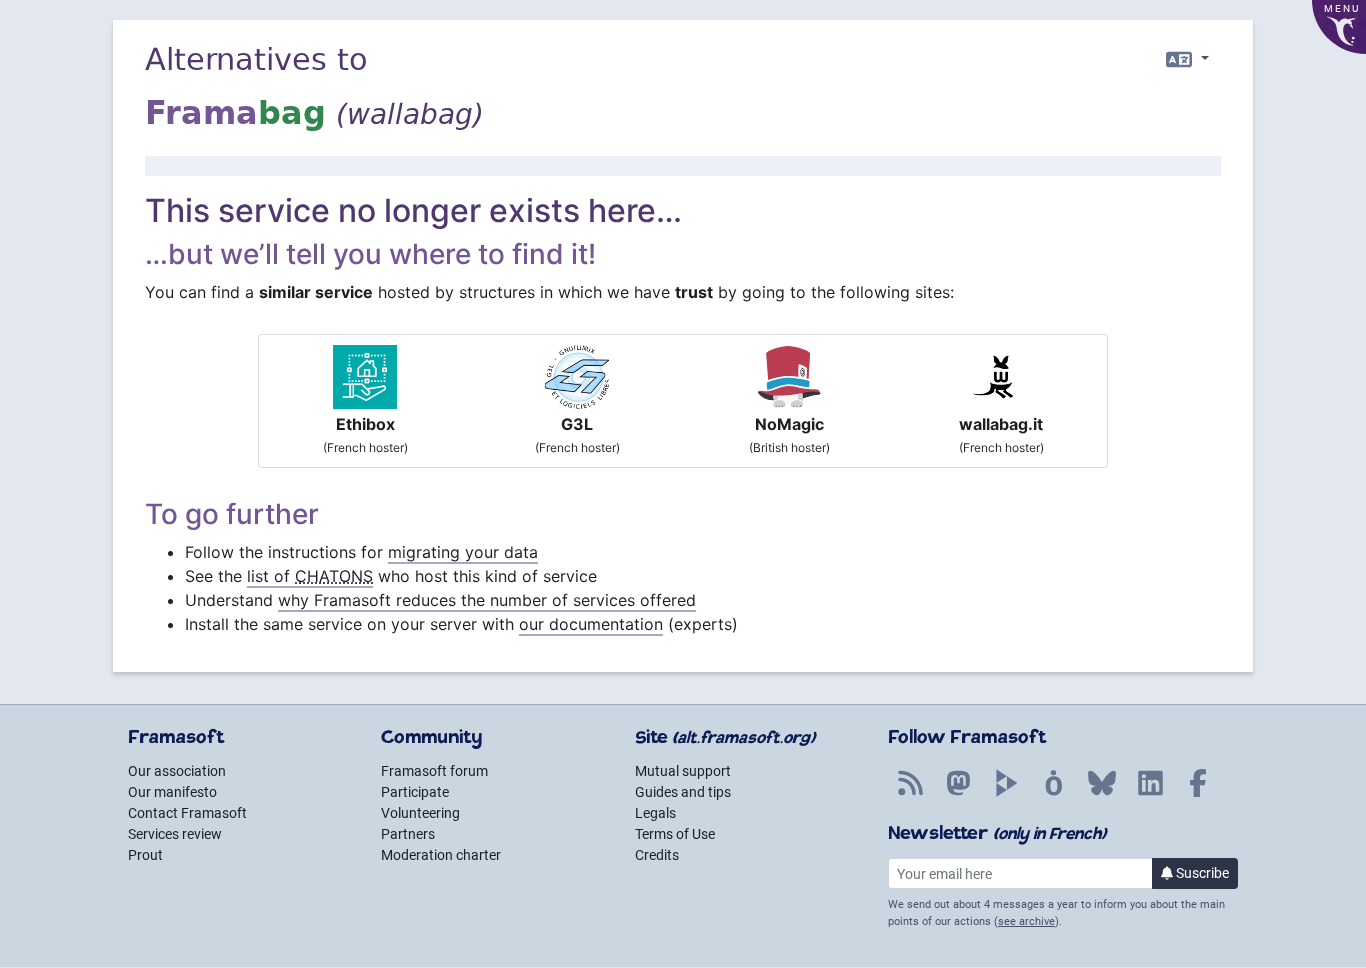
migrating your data (463, 552)
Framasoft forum (434, 771)
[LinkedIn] (1150, 794)
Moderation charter (441, 855)
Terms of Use (675, 834)
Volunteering (420, 813)
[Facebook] (1198, 794)
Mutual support (683, 771)
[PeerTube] (1006, 794)
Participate (415, 792)
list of (310, 576)
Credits (657, 855)
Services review (175, 834)
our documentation (591, 624)
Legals (655, 813)
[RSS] (910, 794)
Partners (408, 834)
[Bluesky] (1102, 794)
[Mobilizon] (1054, 794)
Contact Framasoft (187, 813)
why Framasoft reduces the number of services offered (487, 600)
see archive (1026, 921)
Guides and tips (683, 792)
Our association (177, 771)
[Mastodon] (958, 794)
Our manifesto (172, 792)
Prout (145, 855)
